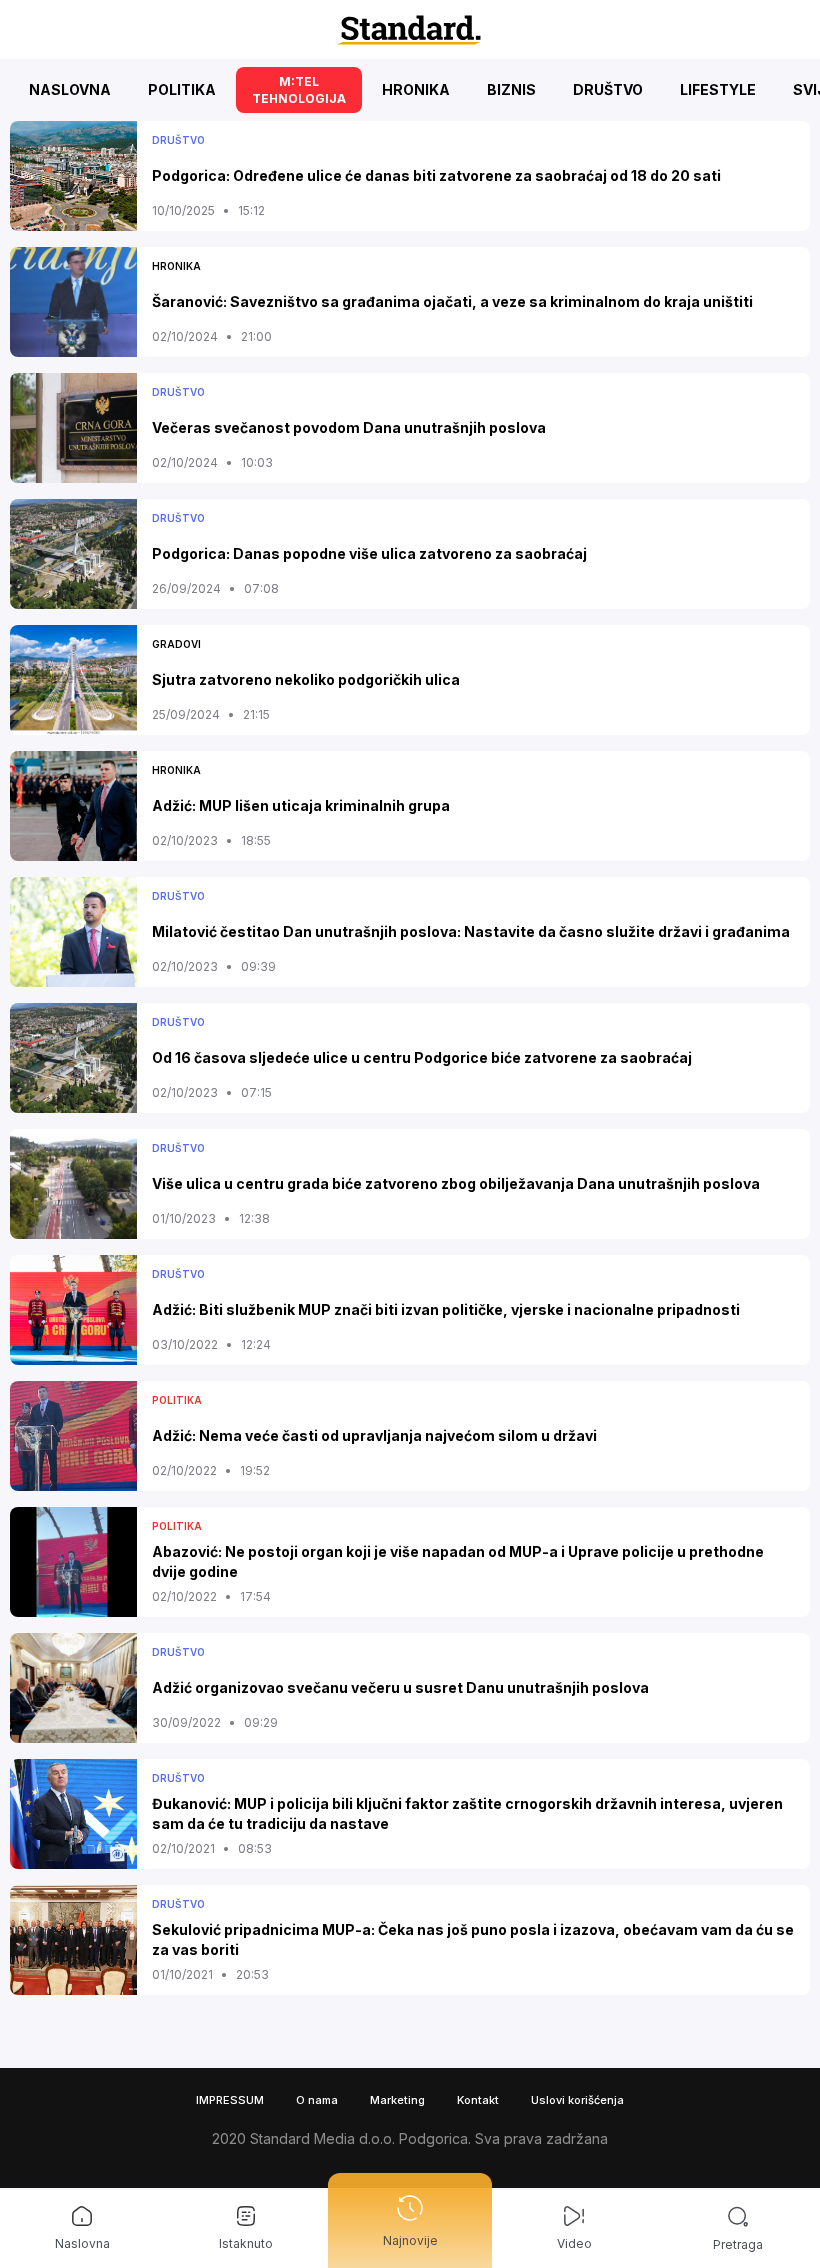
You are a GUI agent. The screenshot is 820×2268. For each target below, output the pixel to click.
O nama (317, 2100)
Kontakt (478, 2100)
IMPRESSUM (230, 2100)
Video (574, 2243)
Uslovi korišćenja (577, 2100)
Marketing (397, 2100)
